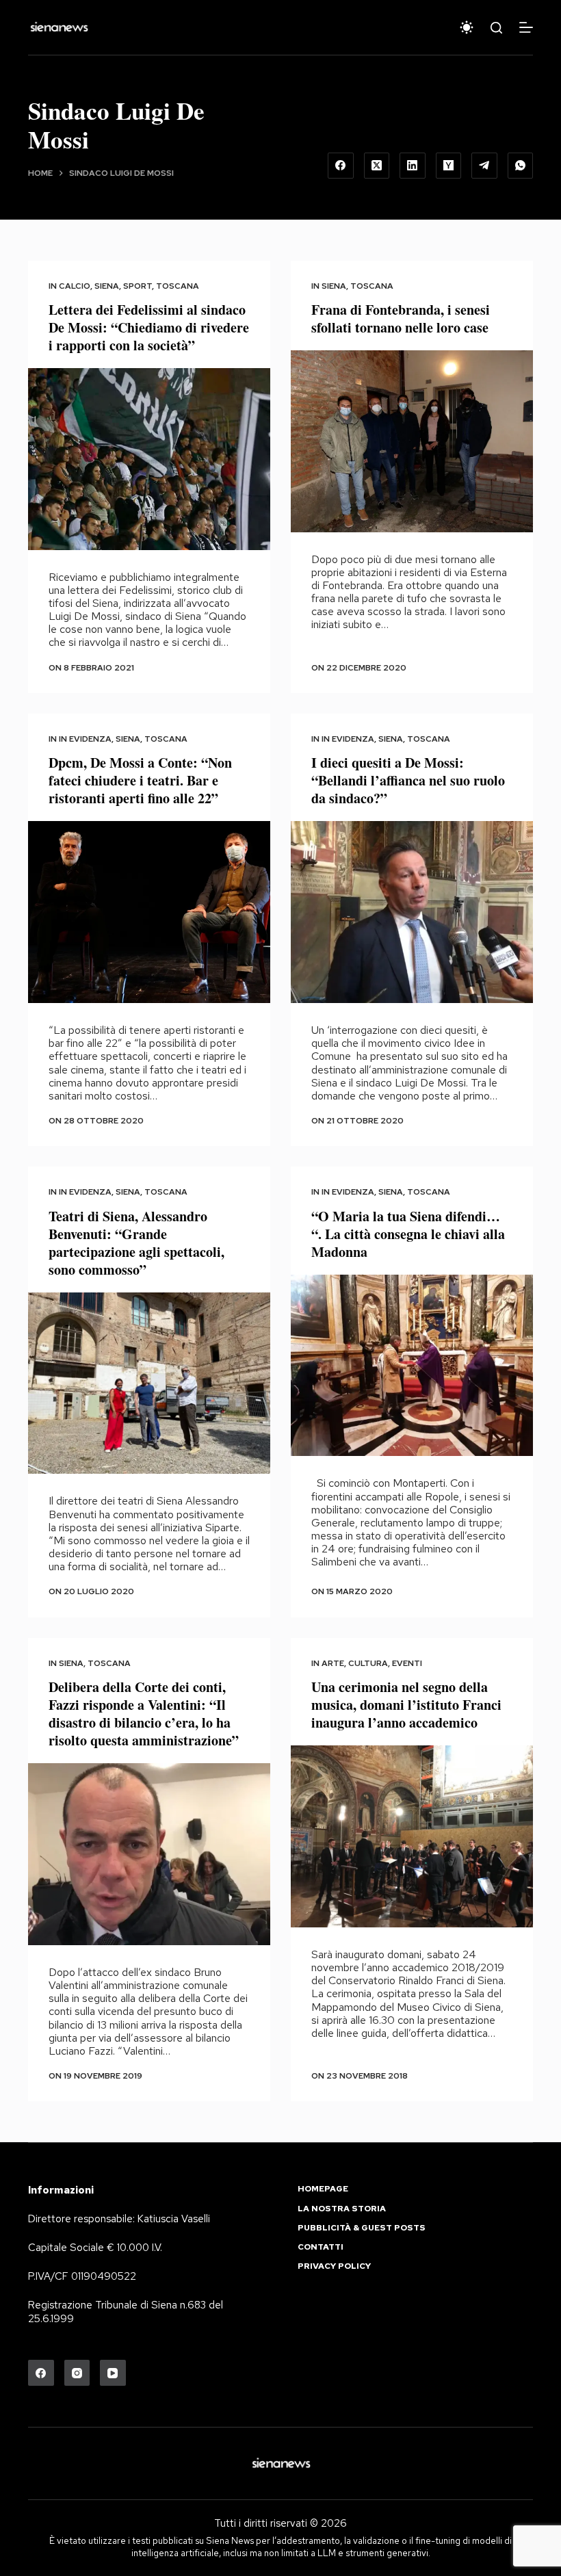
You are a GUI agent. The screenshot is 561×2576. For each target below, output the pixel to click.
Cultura (368, 1663)
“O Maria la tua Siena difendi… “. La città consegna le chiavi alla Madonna (408, 1234)
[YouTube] (113, 2373)
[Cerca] (496, 28)
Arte (333, 1663)
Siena (107, 286)
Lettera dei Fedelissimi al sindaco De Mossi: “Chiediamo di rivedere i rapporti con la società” (149, 327)
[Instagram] (77, 2373)
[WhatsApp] (521, 166)
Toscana (178, 286)
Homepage (323, 2189)
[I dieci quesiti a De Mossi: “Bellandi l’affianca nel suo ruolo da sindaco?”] (412, 912)
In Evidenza (85, 739)
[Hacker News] (449, 166)
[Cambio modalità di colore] (467, 27)
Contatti (321, 2247)
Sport (138, 286)
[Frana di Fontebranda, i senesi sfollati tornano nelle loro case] (412, 441)
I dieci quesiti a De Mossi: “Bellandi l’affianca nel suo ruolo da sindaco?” (408, 780)
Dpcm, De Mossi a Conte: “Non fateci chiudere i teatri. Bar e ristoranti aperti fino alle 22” (140, 780)
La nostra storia (342, 2209)
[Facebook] (341, 166)
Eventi (407, 1663)
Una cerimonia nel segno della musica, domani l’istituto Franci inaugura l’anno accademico (406, 1705)
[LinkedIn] (413, 166)
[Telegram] (484, 166)
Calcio (75, 286)
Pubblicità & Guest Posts (362, 2228)
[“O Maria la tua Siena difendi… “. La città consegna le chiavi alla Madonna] (412, 1366)
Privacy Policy (334, 2266)
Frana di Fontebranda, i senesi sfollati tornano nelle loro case (401, 318)
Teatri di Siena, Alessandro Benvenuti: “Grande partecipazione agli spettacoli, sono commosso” (136, 1243)
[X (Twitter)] (377, 166)
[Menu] (526, 27)
